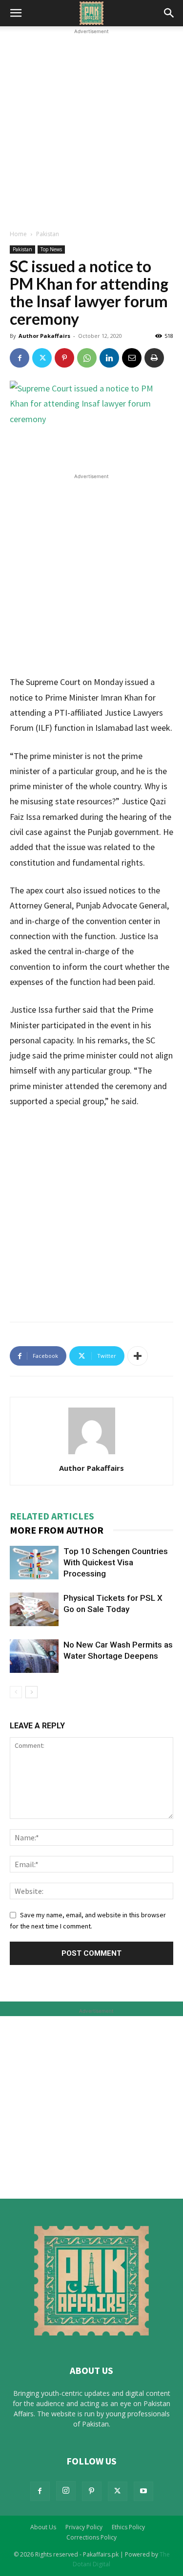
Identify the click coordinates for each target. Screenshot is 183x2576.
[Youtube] (143, 2491)
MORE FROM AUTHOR (57, 1530)
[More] (138, 1356)
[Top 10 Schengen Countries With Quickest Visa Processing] (34, 1563)
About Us (43, 2527)
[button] (16, 13)
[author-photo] (92, 1454)
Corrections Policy (91, 2537)
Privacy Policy (84, 2527)
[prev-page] (16, 1692)
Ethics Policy (128, 2527)
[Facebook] (20, 358)
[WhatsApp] (87, 358)
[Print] (154, 358)
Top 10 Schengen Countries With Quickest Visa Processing (116, 1562)
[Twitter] (42, 358)
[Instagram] (66, 2491)
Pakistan (48, 234)
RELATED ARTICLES (52, 1516)
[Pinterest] (64, 358)
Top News (51, 249)
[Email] (132, 358)
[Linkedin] (109, 358)
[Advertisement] (91, 128)
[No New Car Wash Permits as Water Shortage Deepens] (34, 1656)
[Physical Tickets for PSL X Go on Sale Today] (34, 1609)
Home (18, 234)
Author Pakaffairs (44, 336)
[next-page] (31, 1692)
